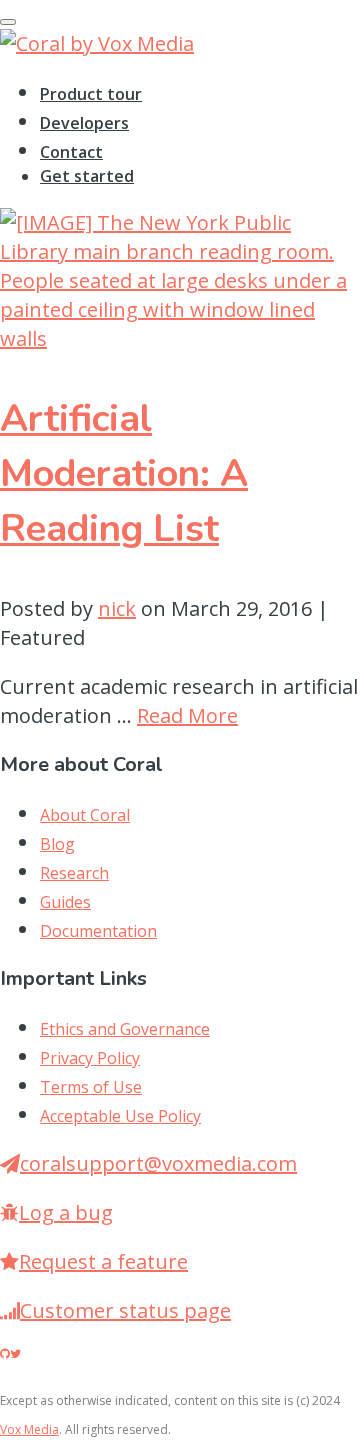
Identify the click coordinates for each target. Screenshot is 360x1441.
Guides (65, 902)
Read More (187, 715)
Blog (57, 844)
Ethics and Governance (125, 1029)
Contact (71, 152)
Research (74, 873)
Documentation (98, 931)
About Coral (85, 815)
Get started (87, 176)
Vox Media (29, 1429)
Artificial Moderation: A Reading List (124, 473)
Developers (84, 123)
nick (117, 608)
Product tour (91, 94)
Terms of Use (91, 1087)
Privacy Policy (90, 1058)
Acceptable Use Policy (120, 1116)
